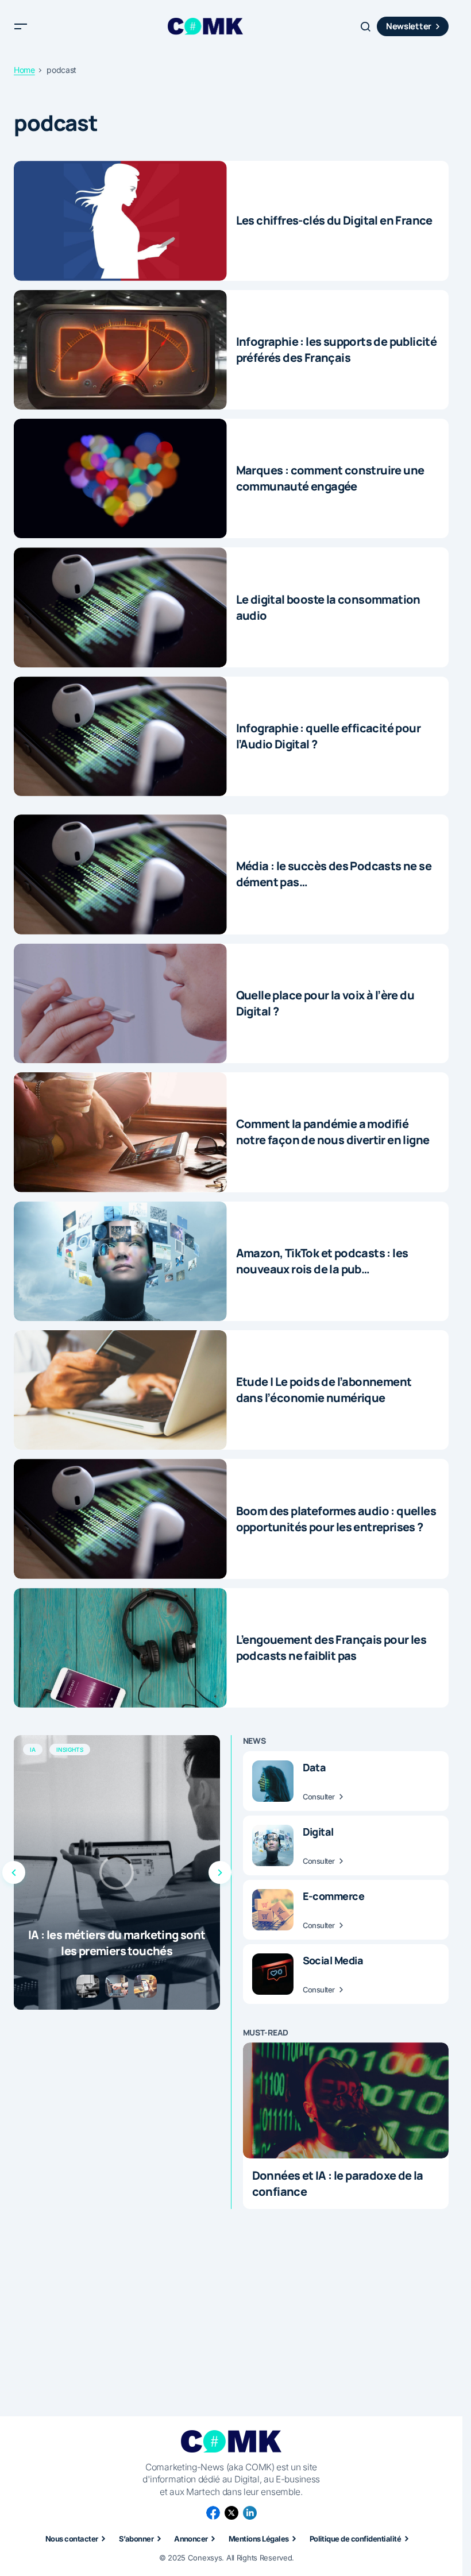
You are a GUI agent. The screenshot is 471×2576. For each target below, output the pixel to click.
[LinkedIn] (250, 2513)
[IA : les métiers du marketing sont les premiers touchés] (117, 1872)
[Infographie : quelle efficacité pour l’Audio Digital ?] (120, 736)
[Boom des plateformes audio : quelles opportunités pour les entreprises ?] (120, 1519)
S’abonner (136, 2539)
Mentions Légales (259, 2539)
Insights (70, 1749)
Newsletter (409, 26)
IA (33, 1749)
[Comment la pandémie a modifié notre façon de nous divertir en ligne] (120, 1132)
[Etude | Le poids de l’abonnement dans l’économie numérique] (120, 1390)
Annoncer (191, 2539)
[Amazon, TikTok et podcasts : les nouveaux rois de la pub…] (120, 1261)
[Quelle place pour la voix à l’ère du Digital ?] (120, 1003)
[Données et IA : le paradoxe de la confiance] (346, 2100)
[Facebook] (213, 2513)
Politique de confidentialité (355, 2539)
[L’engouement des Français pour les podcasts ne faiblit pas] (120, 1648)
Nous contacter (72, 2539)
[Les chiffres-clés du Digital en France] (120, 221)
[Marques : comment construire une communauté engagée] (120, 478)
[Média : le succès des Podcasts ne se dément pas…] (120, 874)
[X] (231, 2513)
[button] (21, 26)
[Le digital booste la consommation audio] (120, 607)
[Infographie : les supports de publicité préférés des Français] (120, 350)
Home (24, 70)
